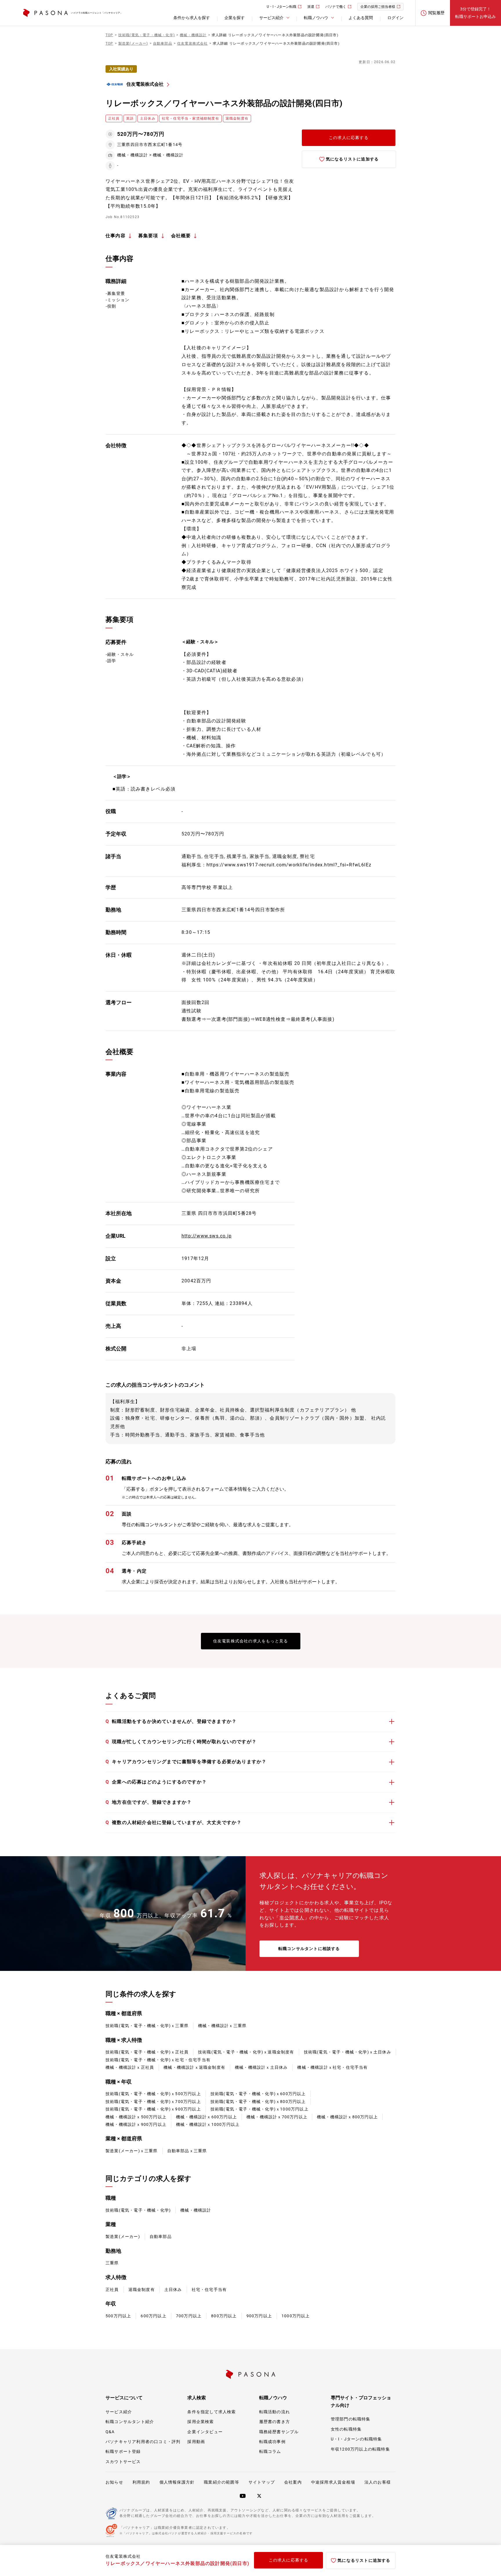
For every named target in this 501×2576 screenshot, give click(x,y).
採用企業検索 (200, 2422)
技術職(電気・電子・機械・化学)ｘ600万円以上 (258, 2094)
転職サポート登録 (123, 2451)
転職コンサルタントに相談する (309, 1949)
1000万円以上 (296, 2316)
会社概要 (181, 236)
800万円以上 (224, 2316)
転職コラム (270, 2451)
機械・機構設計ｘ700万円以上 (277, 2117)
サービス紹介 (119, 2412)
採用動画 (196, 2442)
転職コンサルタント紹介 (130, 2422)
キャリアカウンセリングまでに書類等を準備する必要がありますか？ (186, 1762)
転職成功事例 (272, 2442)
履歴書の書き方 (275, 2422)
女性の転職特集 (346, 2429)
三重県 (112, 2263)
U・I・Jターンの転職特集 (356, 2439)
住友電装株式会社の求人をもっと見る (251, 1641)
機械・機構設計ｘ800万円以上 (347, 2117)
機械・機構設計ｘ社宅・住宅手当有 (332, 2067)
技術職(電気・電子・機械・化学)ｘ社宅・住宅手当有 (158, 2060)
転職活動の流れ (275, 2412)
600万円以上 (153, 2316)
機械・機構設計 (196, 2210)
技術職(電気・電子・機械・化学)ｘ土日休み (347, 2052)
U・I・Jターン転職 (282, 7)
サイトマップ (262, 2482)
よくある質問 (361, 18)
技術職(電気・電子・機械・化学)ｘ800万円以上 (258, 2102)
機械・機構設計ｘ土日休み (261, 2067)
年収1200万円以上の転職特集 (360, 2449)
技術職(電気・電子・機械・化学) (138, 2210)
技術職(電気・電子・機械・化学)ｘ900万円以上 (153, 2109)
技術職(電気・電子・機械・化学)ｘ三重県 (147, 2026)
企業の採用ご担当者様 (378, 7)
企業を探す (235, 18)
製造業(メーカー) (123, 2237)
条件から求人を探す (192, 18)
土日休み (173, 2290)
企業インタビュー (205, 2432)
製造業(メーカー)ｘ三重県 (132, 2151)
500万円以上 (118, 2316)
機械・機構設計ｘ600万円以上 (206, 2117)
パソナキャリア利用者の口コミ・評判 (143, 2442)
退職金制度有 (142, 2290)
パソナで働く (336, 7)
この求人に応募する (349, 138)
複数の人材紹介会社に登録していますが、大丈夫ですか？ (174, 1822)
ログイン (395, 18)
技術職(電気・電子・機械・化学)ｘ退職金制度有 (246, 2052)
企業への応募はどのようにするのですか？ (156, 1782)
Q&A (110, 2432)
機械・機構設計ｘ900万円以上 (136, 2124)
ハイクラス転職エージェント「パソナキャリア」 (97, 13)
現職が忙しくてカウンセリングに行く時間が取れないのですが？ (181, 1742)
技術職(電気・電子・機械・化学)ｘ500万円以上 (153, 2094)
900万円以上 (259, 2316)
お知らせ (114, 2482)
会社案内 (293, 2482)
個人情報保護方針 (177, 2482)
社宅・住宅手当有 (209, 2290)
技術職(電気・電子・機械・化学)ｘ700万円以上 (153, 2102)
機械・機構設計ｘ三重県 (222, 2026)
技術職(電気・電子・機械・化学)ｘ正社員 (147, 2052)
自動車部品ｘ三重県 (187, 2151)
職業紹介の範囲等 (222, 2482)
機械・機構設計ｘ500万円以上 (136, 2117)
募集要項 (148, 236)
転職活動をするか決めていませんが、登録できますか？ (171, 1721)
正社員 (112, 2290)
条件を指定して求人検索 (212, 2412)
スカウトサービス (123, 2462)
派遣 (311, 7)
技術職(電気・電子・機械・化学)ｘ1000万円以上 (259, 2109)
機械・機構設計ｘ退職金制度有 (194, 2067)
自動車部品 (161, 2237)
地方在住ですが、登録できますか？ (149, 1802)
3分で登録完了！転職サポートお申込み (475, 13)
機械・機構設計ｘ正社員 (130, 2067)
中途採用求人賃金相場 (333, 2482)
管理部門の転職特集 (351, 2419)
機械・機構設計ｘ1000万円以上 (208, 2124)
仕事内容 (116, 236)
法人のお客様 (378, 2482)
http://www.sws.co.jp (207, 1236)
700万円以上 (189, 2316)
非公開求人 (292, 1918)
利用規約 (141, 2482)
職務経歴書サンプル (279, 2432)
